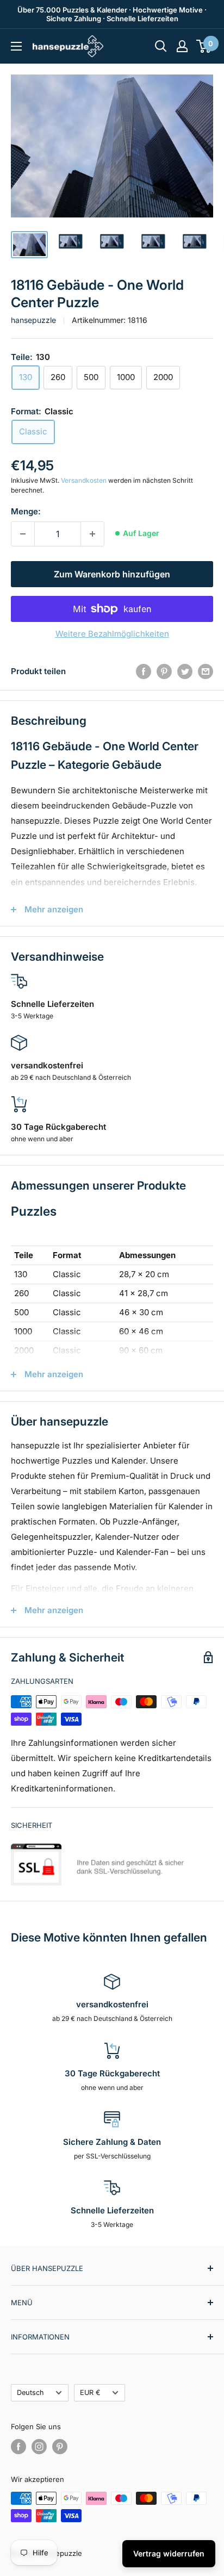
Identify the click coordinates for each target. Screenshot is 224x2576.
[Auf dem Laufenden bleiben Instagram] (39, 2447)
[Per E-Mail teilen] (206, 671)
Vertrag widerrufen (169, 2553)
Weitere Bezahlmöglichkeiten (112, 634)
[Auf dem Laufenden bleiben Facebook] (18, 2447)
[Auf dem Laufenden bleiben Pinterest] (60, 2447)
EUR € (90, 2393)
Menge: (26, 511)
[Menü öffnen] (16, 46)
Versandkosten (84, 480)
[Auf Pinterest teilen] (164, 671)
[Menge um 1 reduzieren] (23, 534)
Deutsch (30, 2393)
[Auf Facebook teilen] (144, 671)
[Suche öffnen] (161, 46)
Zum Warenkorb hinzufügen (112, 574)
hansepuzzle (33, 320)
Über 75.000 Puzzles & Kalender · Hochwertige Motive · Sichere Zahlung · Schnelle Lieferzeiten (112, 14)
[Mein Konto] (182, 46)
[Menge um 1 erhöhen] (92, 534)
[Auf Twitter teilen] (185, 671)
